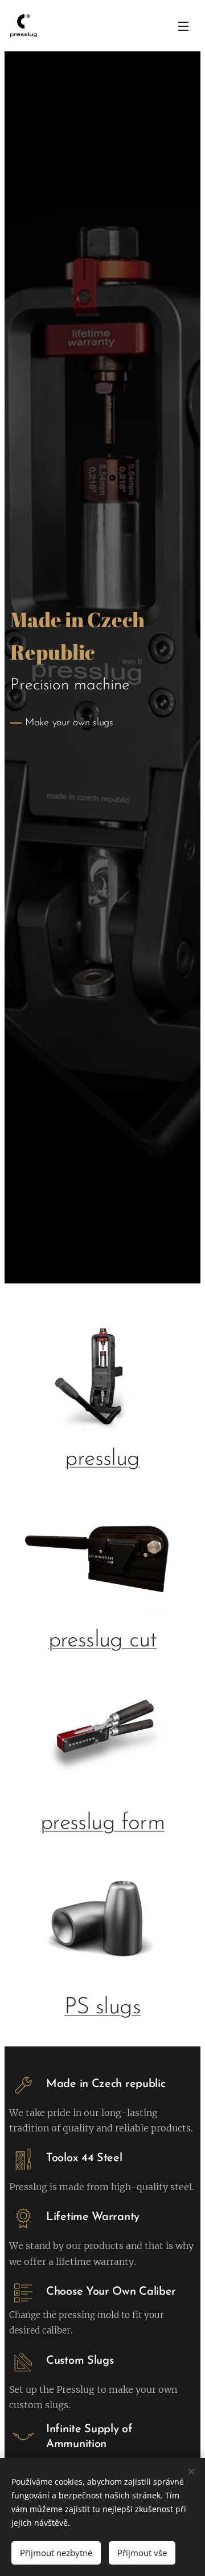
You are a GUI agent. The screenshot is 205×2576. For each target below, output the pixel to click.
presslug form (102, 1823)
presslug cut (103, 1641)
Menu (183, 26)
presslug (102, 1459)
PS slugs (102, 2008)
